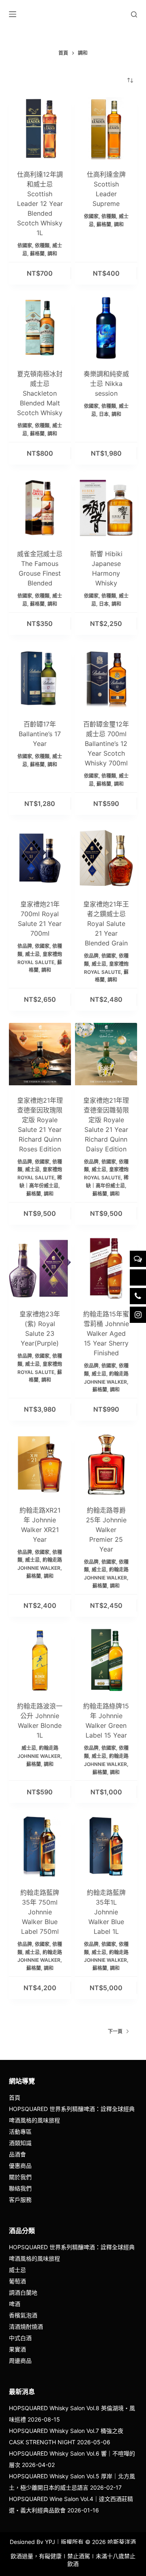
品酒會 (17, 2154)
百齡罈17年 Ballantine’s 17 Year (40, 734)
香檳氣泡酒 (23, 2315)
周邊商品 (20, 2361)
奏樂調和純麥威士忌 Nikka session (106, 384)
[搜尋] (134, 14)
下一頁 (115, 2031)
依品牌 (25, 946)
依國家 (25, 245)
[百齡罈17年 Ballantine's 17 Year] (40, 678)
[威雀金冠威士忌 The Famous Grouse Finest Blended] (40, 508)
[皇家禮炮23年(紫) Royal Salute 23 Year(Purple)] (40, 1268)
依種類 (42, 245)
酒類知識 (20, 2143)
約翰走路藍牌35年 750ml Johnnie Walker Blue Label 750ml (40, 1912)
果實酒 (17, 2349)
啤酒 (15, 2304)
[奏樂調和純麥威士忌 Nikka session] (106, 328)
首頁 (15, 2097)
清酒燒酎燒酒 (26, 2326)
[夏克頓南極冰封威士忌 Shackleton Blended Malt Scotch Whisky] (40, 328)
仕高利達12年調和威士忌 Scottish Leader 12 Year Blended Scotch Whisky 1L (40, 204)
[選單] (13, 14)
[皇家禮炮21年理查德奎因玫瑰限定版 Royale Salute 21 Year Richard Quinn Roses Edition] (40, 1054)
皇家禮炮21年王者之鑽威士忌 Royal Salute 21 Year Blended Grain (106, 924)
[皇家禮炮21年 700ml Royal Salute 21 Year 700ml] (40, 858)
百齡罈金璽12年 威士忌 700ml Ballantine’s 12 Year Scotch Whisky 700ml (106, 744)
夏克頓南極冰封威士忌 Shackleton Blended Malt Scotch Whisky (40, 393)
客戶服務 (20, 2200)
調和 (52, 254)
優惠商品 (20, 2166)
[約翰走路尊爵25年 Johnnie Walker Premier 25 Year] (106, 1464)
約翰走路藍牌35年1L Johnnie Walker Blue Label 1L (106, 1912)
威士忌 (32, 954)
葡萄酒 (17, 2281)
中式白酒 (20, 2338)
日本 (104, 414)
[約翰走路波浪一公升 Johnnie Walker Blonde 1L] (40, 1660)
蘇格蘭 (37, 254)
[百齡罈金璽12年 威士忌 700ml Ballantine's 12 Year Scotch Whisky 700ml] (106, 678)
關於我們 (20, 2177)
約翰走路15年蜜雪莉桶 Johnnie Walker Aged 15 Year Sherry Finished (106, 1333)
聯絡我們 (20, 2188)
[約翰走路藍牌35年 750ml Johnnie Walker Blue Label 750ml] (40, 1846)
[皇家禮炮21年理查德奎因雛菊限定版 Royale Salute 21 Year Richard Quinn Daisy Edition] (106, 1054)
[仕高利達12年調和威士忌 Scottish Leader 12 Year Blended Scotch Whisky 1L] (40, 128)
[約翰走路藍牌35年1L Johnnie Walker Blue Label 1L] (106, 1846)
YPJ (50, 2542)
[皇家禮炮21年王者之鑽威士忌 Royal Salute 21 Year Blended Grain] (106, 858)
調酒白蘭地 (23, 2292)
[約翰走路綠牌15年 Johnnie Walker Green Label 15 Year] (106, 1660)
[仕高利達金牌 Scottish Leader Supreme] (106, 128)
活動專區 (20, 2131)
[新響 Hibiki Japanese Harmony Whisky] (106, 508)
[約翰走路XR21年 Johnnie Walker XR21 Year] (40, 1464)
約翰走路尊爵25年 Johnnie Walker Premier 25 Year (106, 1530)
